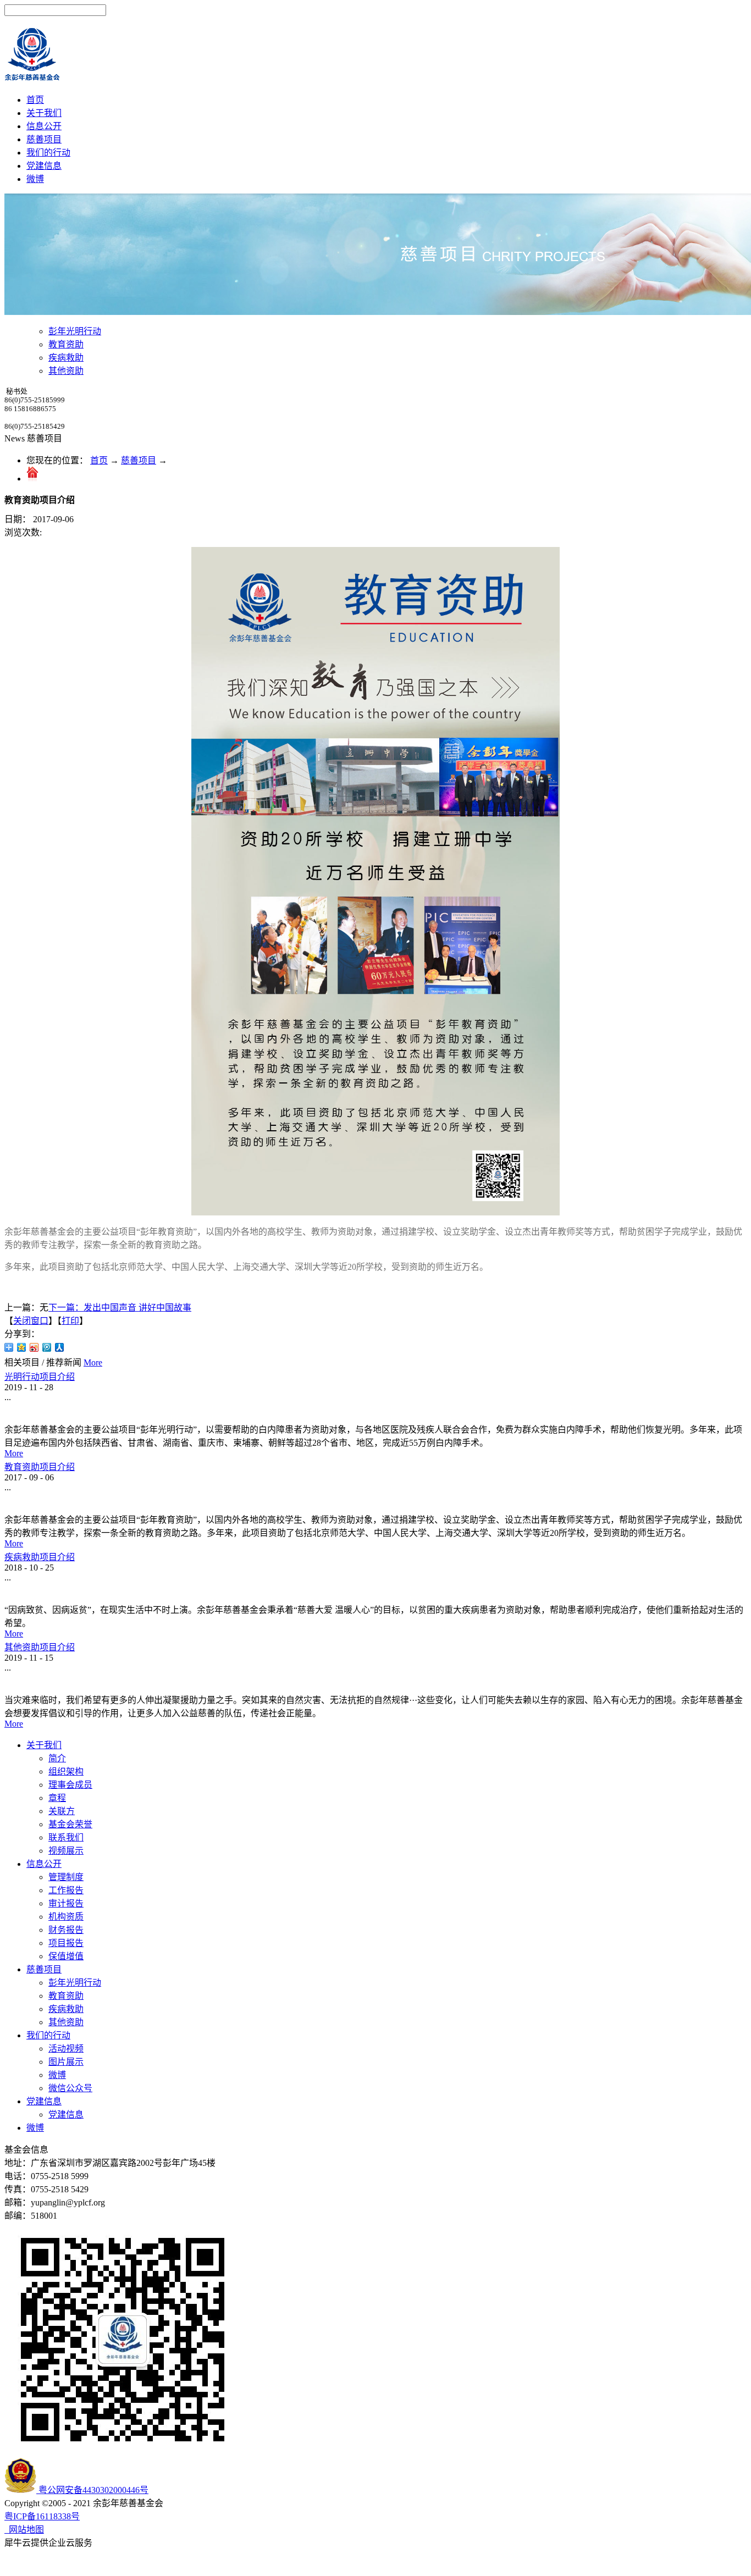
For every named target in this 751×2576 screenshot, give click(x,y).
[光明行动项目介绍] (5, 1366)
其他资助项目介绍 (40, 1647)
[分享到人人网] (60, 1347)
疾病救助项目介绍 (40, 1557)
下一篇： (120, 1308)
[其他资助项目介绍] (5, 1637)
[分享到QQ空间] (22, 1347)
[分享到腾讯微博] (47, 1347)
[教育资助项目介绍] (5, 1456)
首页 (35, 100)
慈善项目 (139, 460)
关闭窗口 (31, 1321)
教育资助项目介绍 (40, 1467)
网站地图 (24, 2530)
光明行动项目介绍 (40, 1377)
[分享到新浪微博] (34, 1347)
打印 (70, 1321)
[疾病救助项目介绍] (5, 1547)
